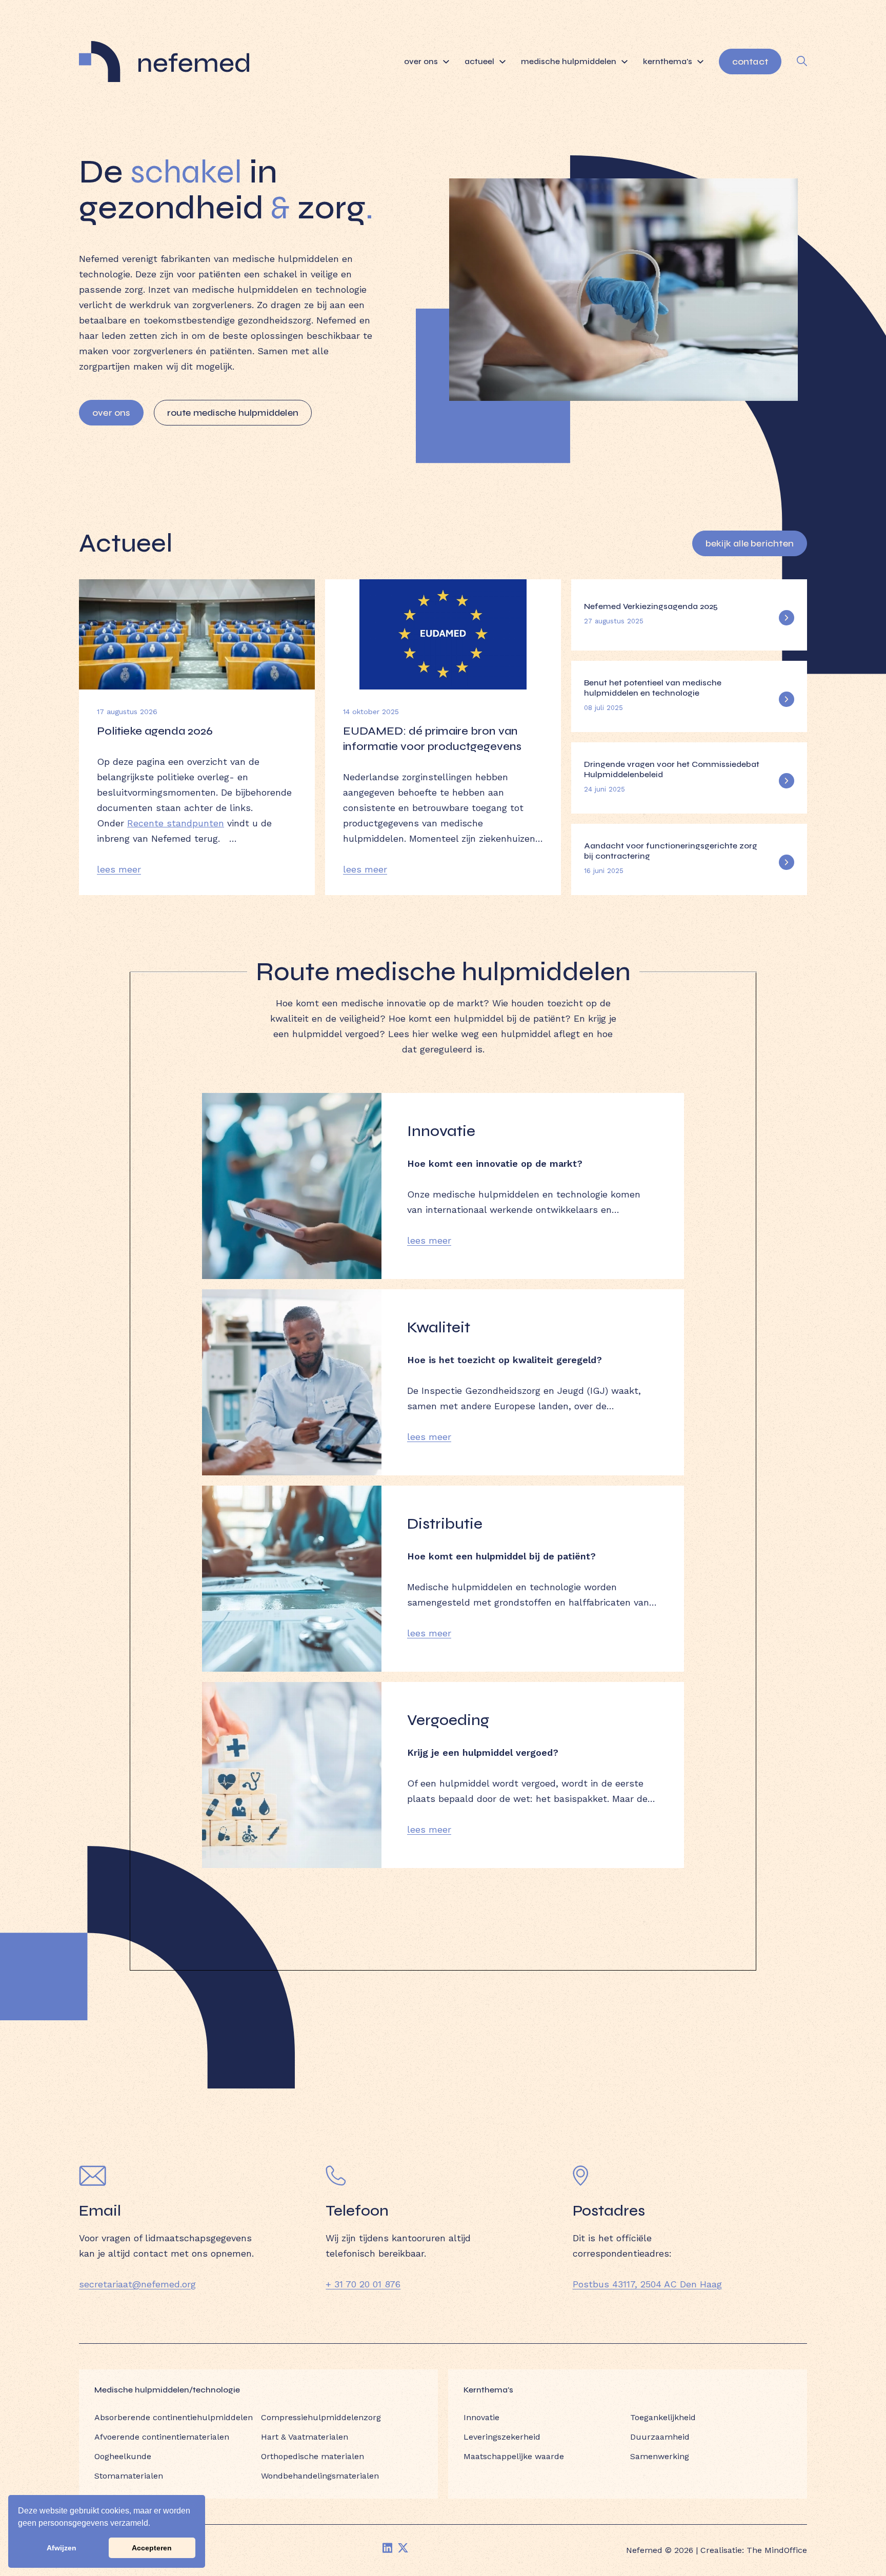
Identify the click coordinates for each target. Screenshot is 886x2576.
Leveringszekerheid (502, 2437)
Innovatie (481, 2417)
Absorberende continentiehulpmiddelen (174, 2417)
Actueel (479, 61)
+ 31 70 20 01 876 (363, 2284)
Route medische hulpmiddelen (233, 413)
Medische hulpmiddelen (569, 61)
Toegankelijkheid (663, 2417)
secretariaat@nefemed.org (137, 2284)
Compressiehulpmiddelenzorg (321, 2417)
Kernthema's (668, 61)
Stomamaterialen (129, 2476)
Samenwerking (660, 2456)
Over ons (421, 61)
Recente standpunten (176, 823)
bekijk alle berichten (750, 543)
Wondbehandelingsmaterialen (320, 2476)
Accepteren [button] (152, 2548)
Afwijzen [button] (62, 2548)
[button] (154, 2524)
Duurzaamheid (660, 2437)
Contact (750, 62)
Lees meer (119, 869)
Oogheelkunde (123, 2456)
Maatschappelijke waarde (514, 2456)
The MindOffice (777, 2550)
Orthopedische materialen (313, 2456)
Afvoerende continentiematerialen (162, 2437)
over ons (111, 413)
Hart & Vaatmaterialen (305, 2437)
